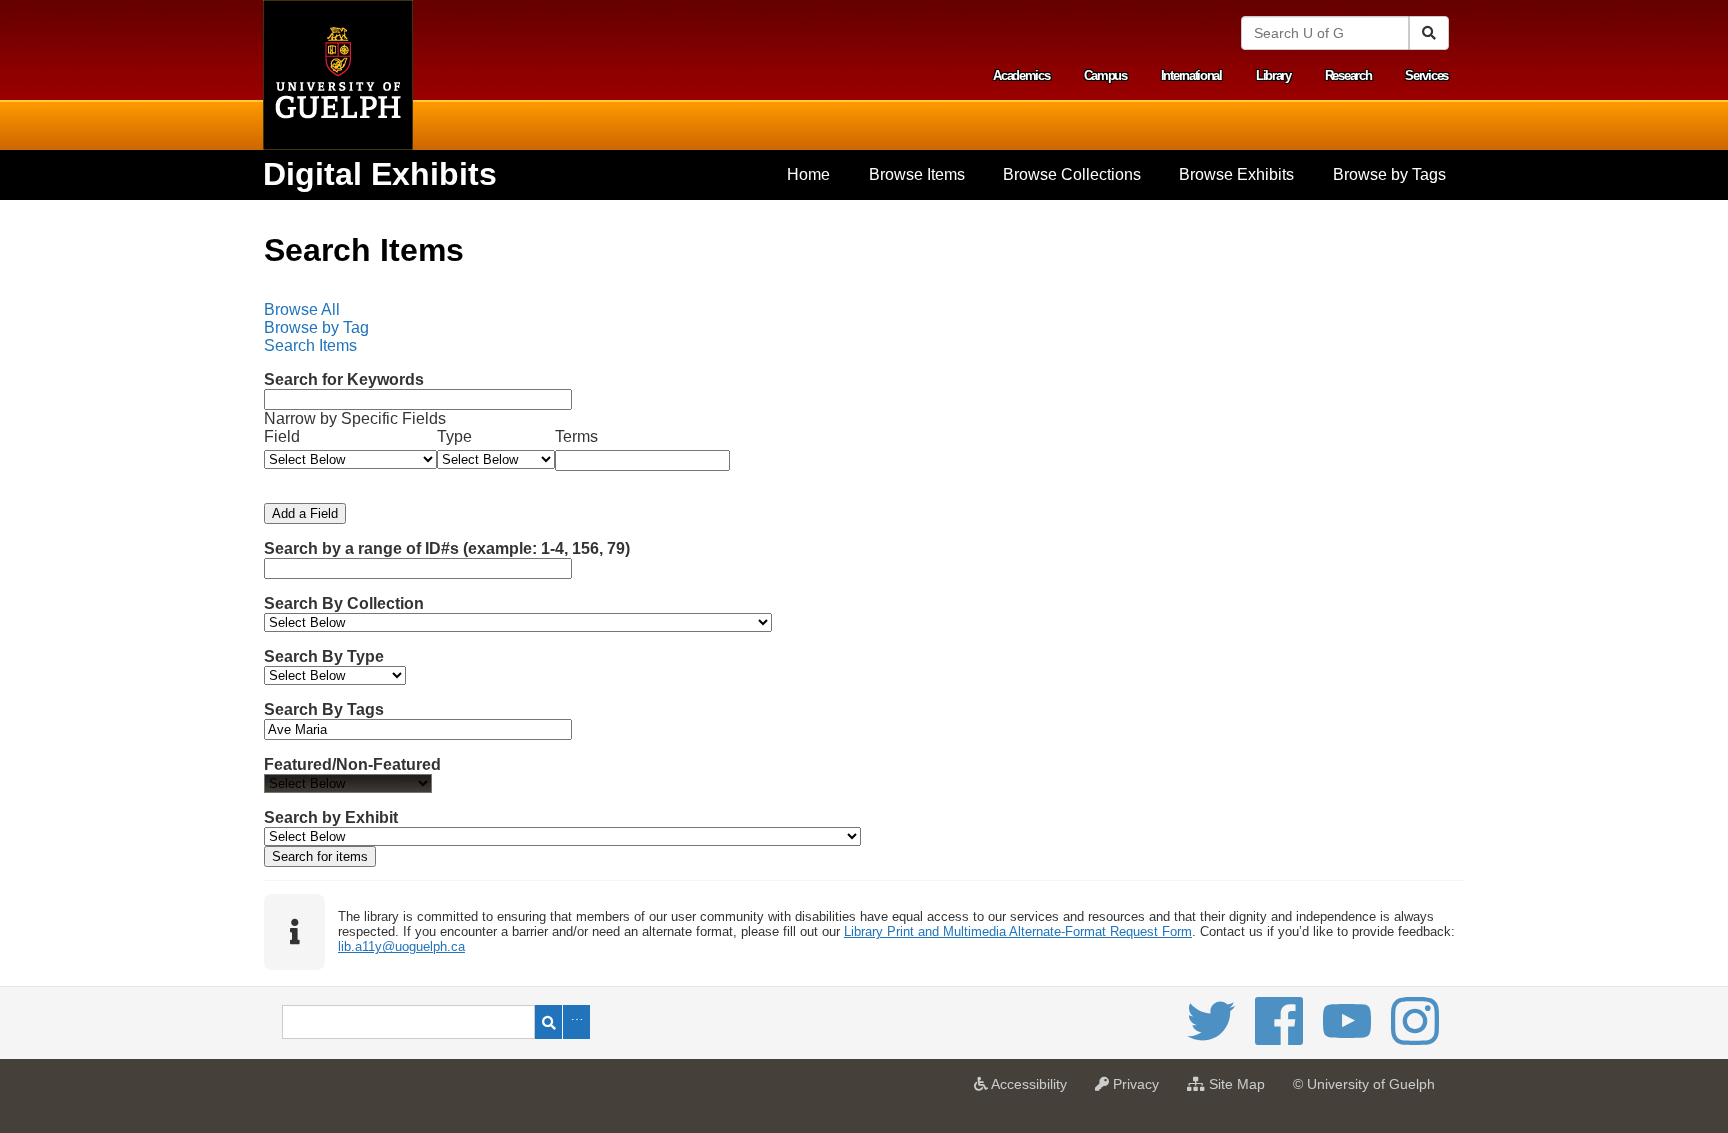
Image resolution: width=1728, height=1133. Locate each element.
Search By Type (324, 656)
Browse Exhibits (1236, 174)
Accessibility (1032, 1090)
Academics (1021, 75)
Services (1426, 75)
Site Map (1240, 1090)
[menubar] (864, 328)
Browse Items (917, 174)
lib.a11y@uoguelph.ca (401, 946)
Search (548, 1022)
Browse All (302, 309)
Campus (1105, 75)
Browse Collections (1072, 174)
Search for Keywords (344, 379)
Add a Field (305, 513)
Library (1273, 75)
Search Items (310, 345)
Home (808, 174)
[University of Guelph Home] (338, 75)
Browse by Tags (1389, 174)
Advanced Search (576, 1022)
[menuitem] (808, 175)
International (1191, 75)
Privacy (1139, 1090)
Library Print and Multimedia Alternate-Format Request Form (1018, 931)
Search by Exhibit (331, 817)
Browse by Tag (316, 327)
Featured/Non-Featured (352, 764)
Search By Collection (344, 603)
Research (1348, 75)
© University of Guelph (1364, 1084)
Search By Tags (324, 709)
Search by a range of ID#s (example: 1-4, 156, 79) (447, 548)
